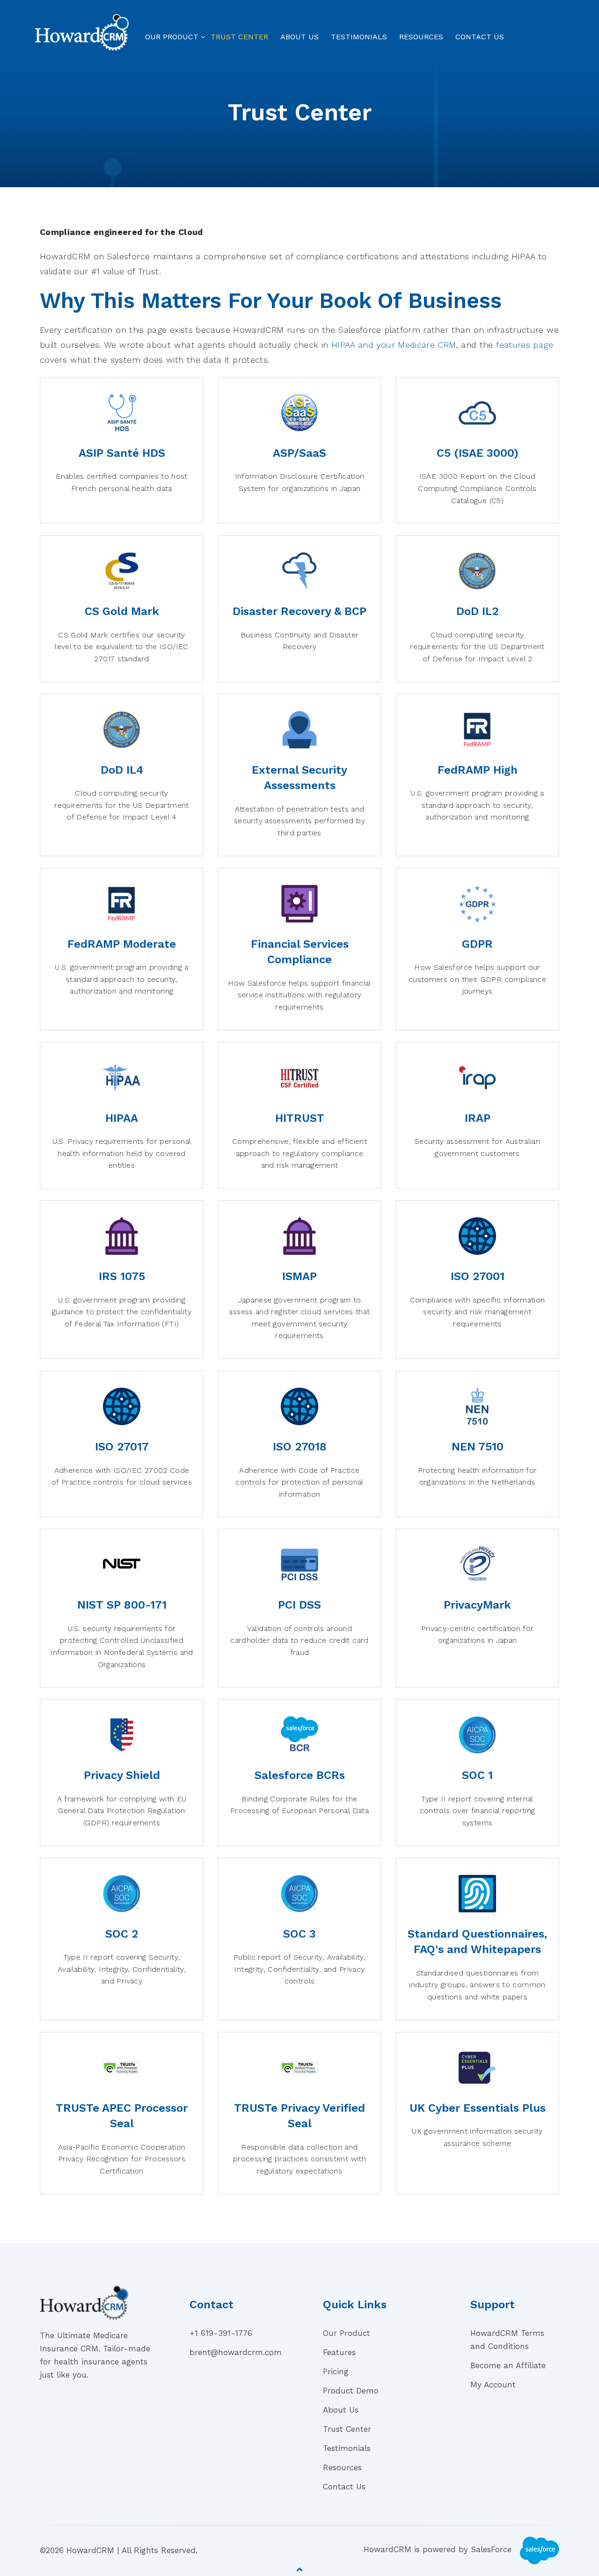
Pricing (336, 2371)
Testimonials (359, 37)
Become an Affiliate (508, 2365)
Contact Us (480, 37)
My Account (493, 2385)
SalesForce (493, 2550)
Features (339, 2352)
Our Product (172, 37)
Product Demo (351, 2391)
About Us (299, 37)
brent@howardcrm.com (236, 2352)
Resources (421, 37)
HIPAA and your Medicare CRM (394, 345)
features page (525, 345)
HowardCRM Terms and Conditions (507, 2340)
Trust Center (239, 37)
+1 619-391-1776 (221, 2333)
